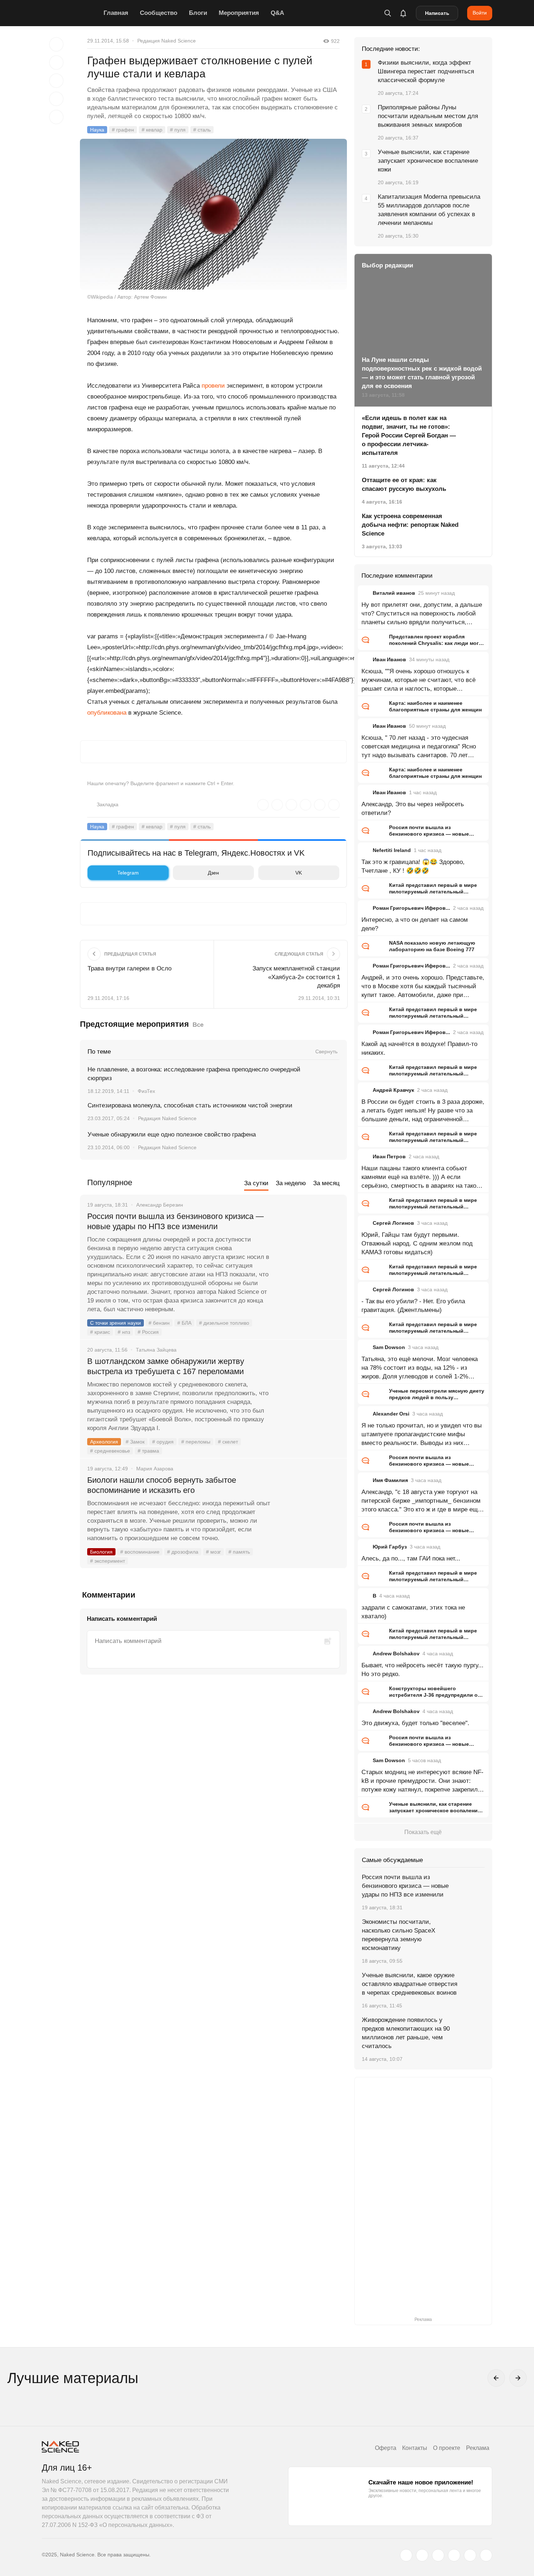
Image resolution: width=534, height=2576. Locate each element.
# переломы (196, 1442)
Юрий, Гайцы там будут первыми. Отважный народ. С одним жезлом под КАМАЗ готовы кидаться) (417, 1243)
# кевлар (152, 130)
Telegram (128, 873)
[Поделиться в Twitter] (56, 81)
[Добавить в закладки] (56, 44)
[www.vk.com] (422, 2555)
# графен (123, 130)
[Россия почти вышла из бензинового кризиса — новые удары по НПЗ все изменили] (309, 1244)
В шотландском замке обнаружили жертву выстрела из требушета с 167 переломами (166, 1366)
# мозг (213, 1552)
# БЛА (184, 1323)
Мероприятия (239, 13)
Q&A (277, 13)
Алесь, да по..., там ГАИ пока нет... (411, 1558)
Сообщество (159, 13)
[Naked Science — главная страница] (71, 13)
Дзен (213, 873)
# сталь (202, 130)
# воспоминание (140, 1552)
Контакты (415, 2448)
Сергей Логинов (393, 1223)
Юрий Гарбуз (390, 1547)
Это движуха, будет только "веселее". (415, 1723)
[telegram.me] (470, 2555)
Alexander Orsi (391, 1414)
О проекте (447, 2448)
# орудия (163, 1442)
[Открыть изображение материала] (213, 214)
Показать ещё (423, 1832)
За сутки (256, 1183)
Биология (101, 1552)
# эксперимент (108, 1561)
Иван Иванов (389, 659)
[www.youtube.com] (438, 2555)
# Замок (135, 1442)
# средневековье (110, 1451)
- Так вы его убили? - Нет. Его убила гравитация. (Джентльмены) (413, 1306)
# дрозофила (183, 1552)
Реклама (478, 2448)
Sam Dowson (389, 1347)
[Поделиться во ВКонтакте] (56, 117)
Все (198, 1025)
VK (299, 873)
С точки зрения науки (116, 1323)
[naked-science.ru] (486, 2555)
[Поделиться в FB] (56, 62)
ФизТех (146, 1091)
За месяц (326, 1183)
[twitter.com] (406, 2555)
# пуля (178, 130)
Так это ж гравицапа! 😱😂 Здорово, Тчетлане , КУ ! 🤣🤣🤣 (413, 866)
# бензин (159, 1323)
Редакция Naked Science (167, 41)
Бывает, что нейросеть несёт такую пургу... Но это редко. (422, 1670)
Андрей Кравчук (393, 1090)
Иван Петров (389, 1156)
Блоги (198, 13)
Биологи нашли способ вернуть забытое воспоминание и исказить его (162, 1485)
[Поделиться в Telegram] (56, 99)
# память (239, 1552)
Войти (480, 13)
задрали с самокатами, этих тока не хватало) (413, 1612)
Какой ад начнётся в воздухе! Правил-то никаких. (419, 1048)
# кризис (100, 1332)
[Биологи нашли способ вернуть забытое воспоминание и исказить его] (309, 1507)
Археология (104, 1442)
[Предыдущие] (496, 2378)
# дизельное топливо (224, 1323)
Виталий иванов (394, 593)
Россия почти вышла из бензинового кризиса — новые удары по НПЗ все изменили (175, 1221)
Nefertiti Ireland (392, 850)
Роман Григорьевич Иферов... (411, 908)
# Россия (148, 1332)
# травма (148, 1451)
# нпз (124, 1332)
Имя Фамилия (390, 1480)
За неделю (291, 1183)
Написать (437, 13)
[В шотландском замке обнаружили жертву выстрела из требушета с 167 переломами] (309, 1389)
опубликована (107, 713)
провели (213, 386)
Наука (97, 130)
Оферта (386, 2448)
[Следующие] (518, 2378)
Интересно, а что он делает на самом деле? (415, 924)
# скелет (228, 1442)
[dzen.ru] (454, 2555)
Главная (116, 13)
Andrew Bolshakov (396, 1654)
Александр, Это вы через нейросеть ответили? (413, 809)
